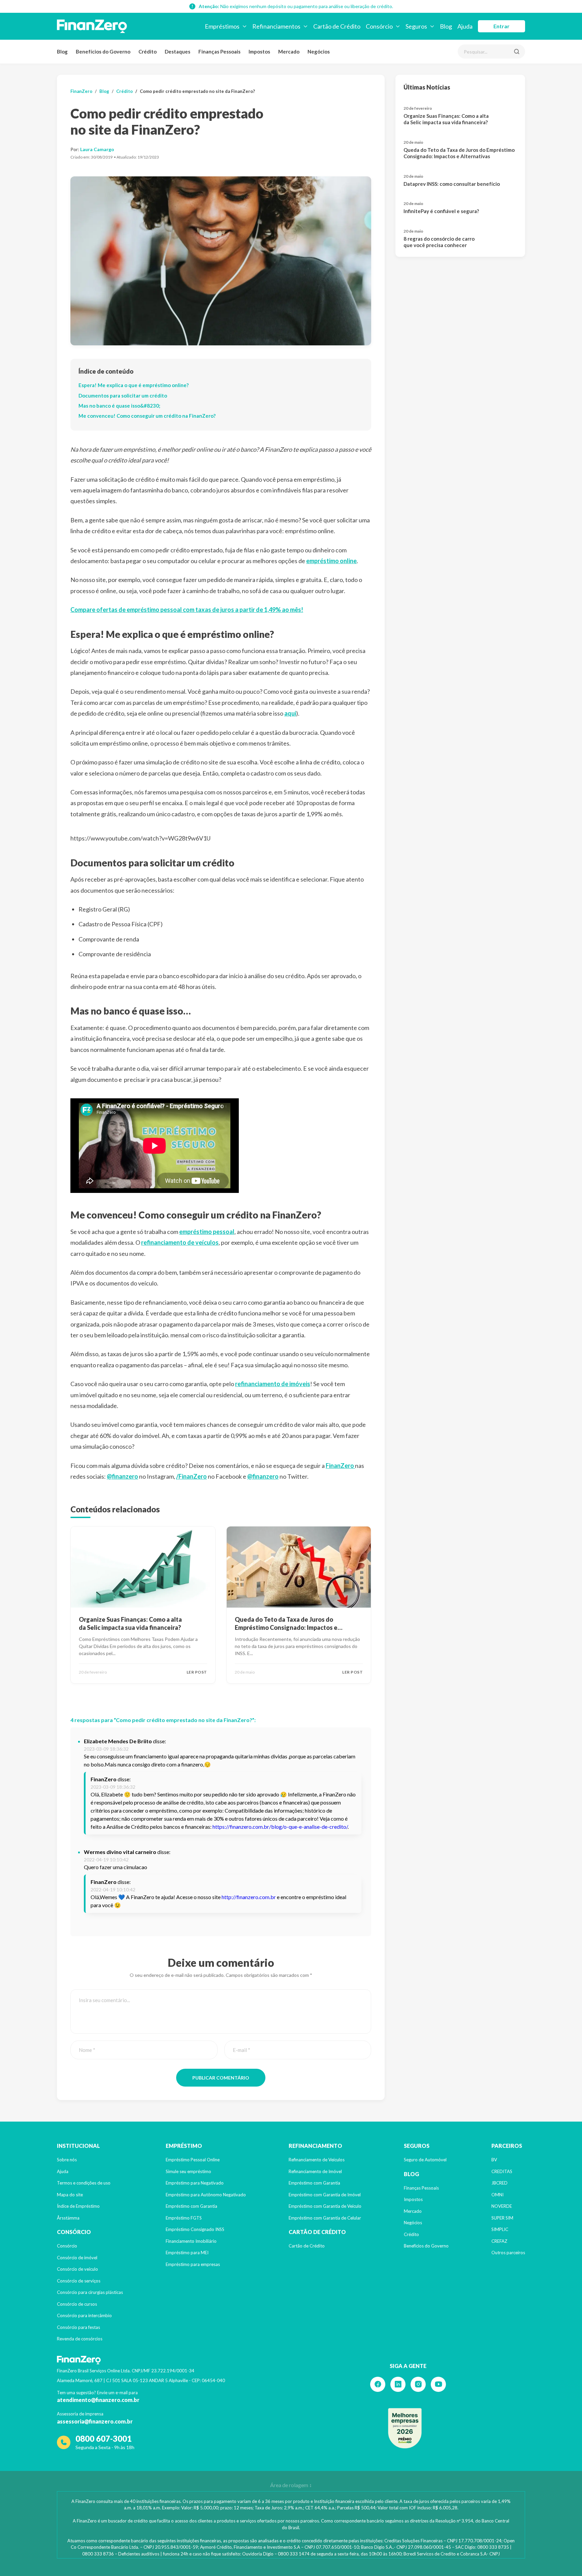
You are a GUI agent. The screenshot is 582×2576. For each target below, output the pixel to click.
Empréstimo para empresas (193, 2264)
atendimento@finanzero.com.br (98, 2400)
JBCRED (499, 2183)
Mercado (289, 51)
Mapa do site (70, 2195)
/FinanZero (191, 1476)
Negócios (319, 51)
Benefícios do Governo (103, 51)
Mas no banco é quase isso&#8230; (119, 406)
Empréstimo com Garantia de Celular (325, 2218)
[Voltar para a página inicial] (92, 26)
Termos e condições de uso (84, 2183)
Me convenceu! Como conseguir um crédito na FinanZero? (147, 416)
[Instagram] (418, 2384)
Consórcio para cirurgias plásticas (90, 2292)
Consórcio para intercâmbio (84, 2315)
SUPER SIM (502, 2218)
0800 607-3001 (104, 2438)
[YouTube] (438, 2384)
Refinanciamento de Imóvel (315, 2171)
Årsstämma (68, 2218)
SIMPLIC (500, 2229)
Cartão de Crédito (307, 2246)
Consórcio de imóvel (77, 2258)
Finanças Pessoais (219, 51)
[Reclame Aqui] (405, 2428)
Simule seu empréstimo (188, 2171)
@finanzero (122, 1476)
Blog (62, 51)
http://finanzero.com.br (249, 1897)
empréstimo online (331, 561)
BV (494, 2160)
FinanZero (81, 91)
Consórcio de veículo (77, 2269)
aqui (290, 713)
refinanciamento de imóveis (273, 1384)
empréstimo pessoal (207, 1232)
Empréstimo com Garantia (191, 2206)
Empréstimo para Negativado (195, 2183)
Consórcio (67, 2246)
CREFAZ (499, 2241)
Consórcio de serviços (79, 2281)
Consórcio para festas (78, 2327)
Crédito (148, 51)
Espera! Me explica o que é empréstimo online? (134, 385)
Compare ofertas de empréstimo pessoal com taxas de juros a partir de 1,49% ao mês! (187, 610)
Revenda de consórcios (80, 2339)
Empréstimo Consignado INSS (195, 2229)
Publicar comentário (221, 2078)
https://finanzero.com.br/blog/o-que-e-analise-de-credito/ (280, 1827)
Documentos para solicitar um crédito (123, 396)
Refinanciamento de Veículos (317, 2160)
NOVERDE (502, 2206)
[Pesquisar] (517, 51)
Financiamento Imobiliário (191, 2241)
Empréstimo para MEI (187, 2253)
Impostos (259, 51)
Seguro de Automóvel (425, 2160)
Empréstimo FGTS (184, 2218)
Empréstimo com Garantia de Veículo (325, 2206)
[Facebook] (378, 2384)
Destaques (177, 51)
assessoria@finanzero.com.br (95, 2421)
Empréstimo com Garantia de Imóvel (325, 2195)
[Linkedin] (398, 2384)
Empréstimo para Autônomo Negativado (206, 2195)
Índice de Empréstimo (78, 2206)
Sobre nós (67, 2160)
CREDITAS (502, 2171)
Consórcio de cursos (77, 2304)
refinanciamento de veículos (180, 1242)
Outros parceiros (508, 2253)
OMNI (497, 2195)
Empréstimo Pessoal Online (193, 2160)
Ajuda (63, 2171)
